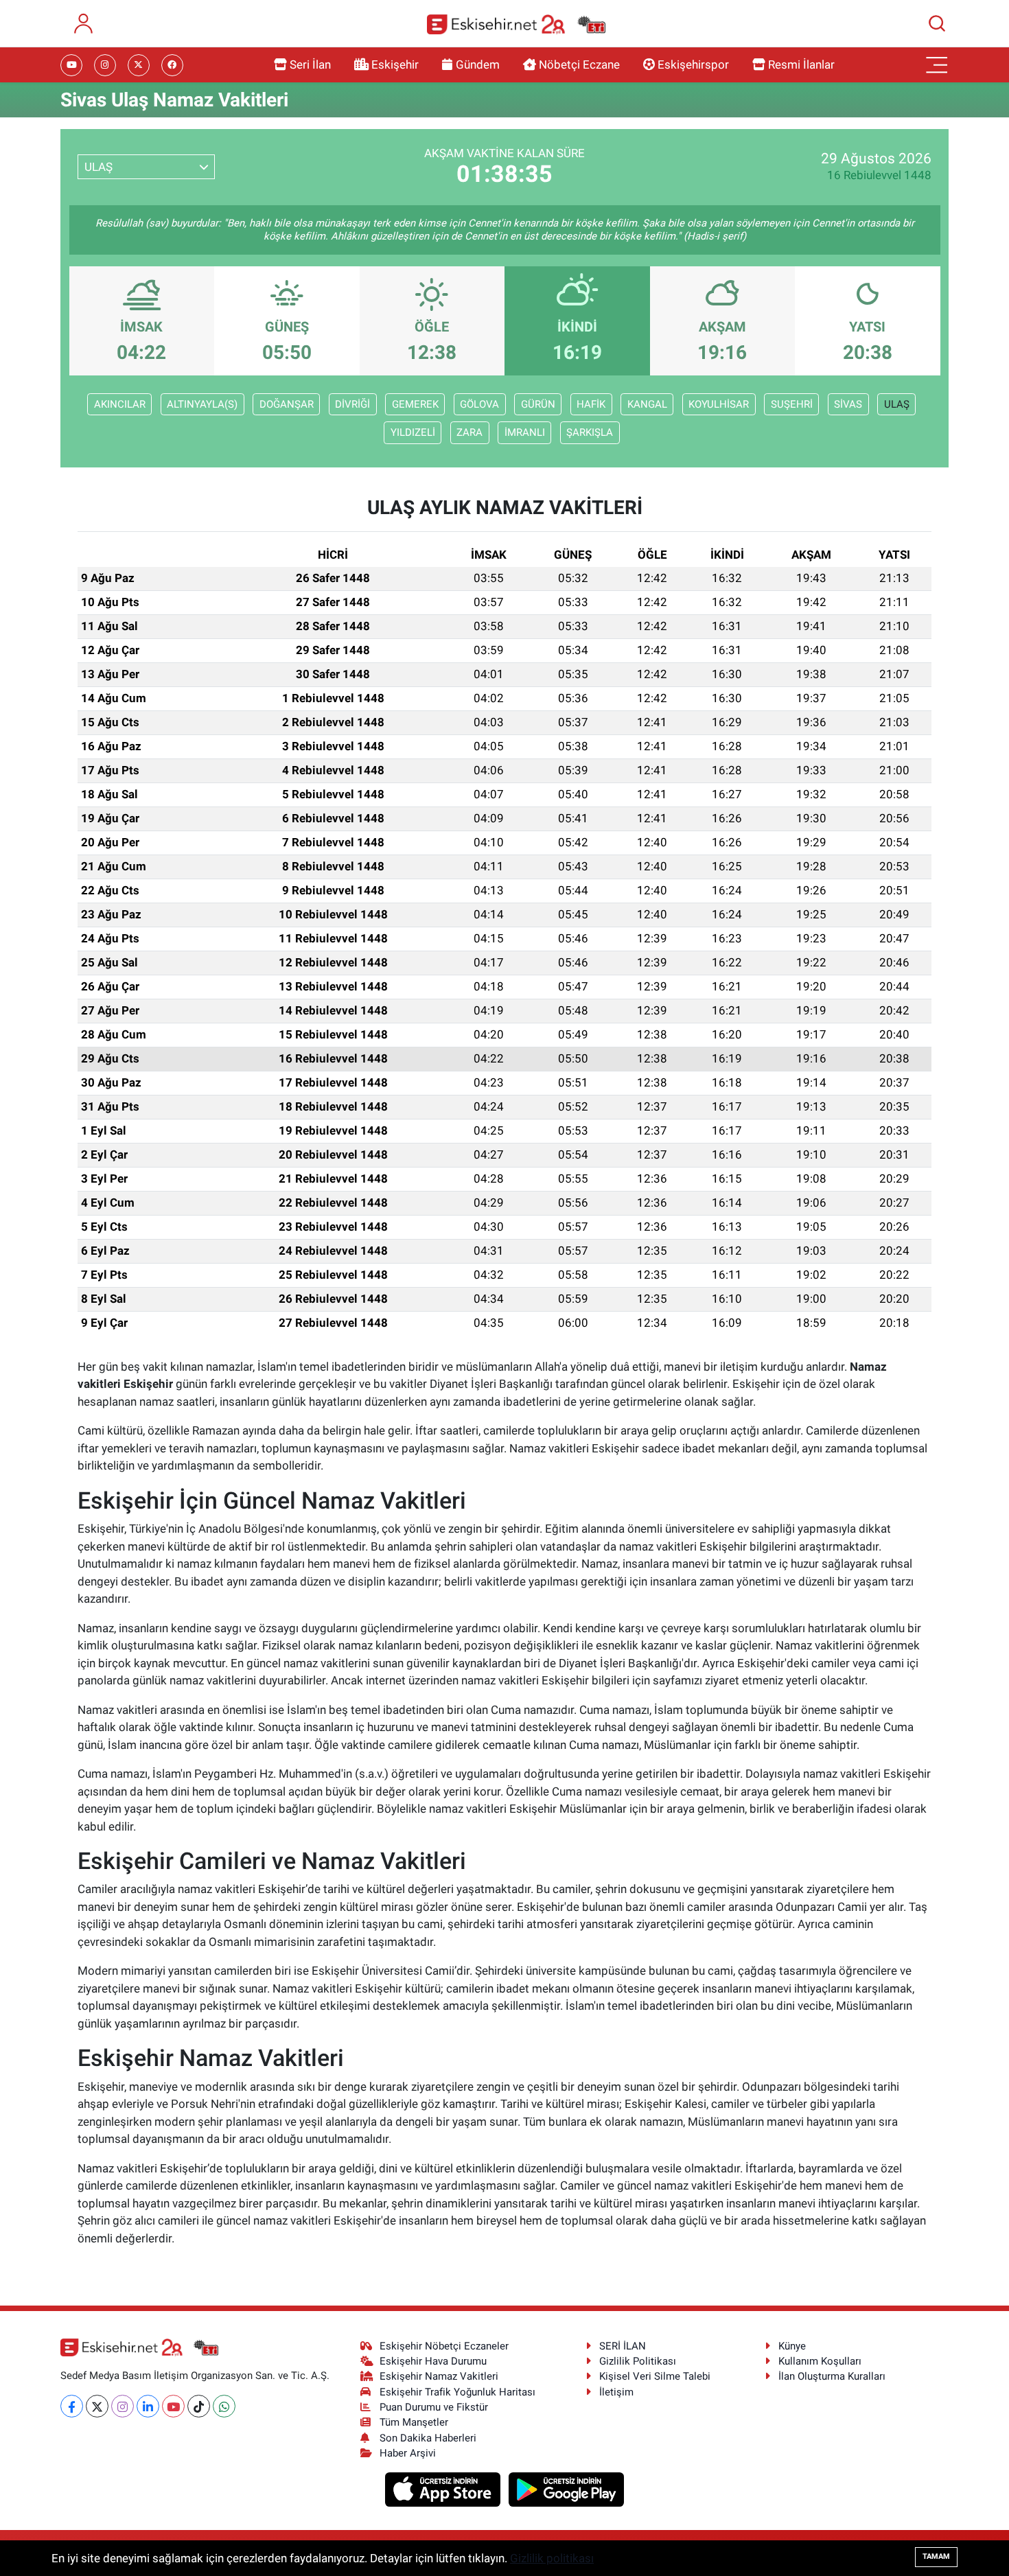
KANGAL (647, 404)
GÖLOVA (479, 404)
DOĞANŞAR (287, 404)
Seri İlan (310, 65)
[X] (97, 2406)
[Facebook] (72, 2406)
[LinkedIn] (148, 2406)
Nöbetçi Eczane (579, 65)
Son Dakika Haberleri (428, 2438)
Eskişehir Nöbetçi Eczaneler (444, 2346)
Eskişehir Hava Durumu (433, 2361)
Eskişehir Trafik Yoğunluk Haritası (457, 2392)
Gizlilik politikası (552, 2558)
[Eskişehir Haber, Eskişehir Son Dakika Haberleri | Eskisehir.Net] (516, 24)
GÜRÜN (538, 404)
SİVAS (848, 404)
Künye (792, 2346)
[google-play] (567, 2489)
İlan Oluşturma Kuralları (832, 2376)
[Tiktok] (199, 2406)
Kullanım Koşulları (820, 2361)
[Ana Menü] (937, 65)
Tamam (936, 2556)
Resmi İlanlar (801, 65)
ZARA (469, 432)
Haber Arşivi (408, 2453)
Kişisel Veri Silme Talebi (655, 2376)
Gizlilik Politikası (638, 2361)
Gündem (478, 65)
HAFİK (591, 404)
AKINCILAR (120, 404)
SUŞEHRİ (792, 404)
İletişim (616, 2392)
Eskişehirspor (693, 65)
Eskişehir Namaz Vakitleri (439, 2376)
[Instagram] (123, 2406)
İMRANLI (525, 432)
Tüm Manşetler (414, 2422)
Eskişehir (395, 65)
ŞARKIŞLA (590, 432)
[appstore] (444, 2489)
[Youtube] (173, 2406)
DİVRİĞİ (352, 404)
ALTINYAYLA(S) (202, 404)
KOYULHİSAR (719, 404)
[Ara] (937, 23)
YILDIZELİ (413, 432)
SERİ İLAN (623, 2346)
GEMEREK (415, 404)
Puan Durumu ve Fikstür (434, 2407)
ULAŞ (897, 404)
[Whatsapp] (224, 2406)
